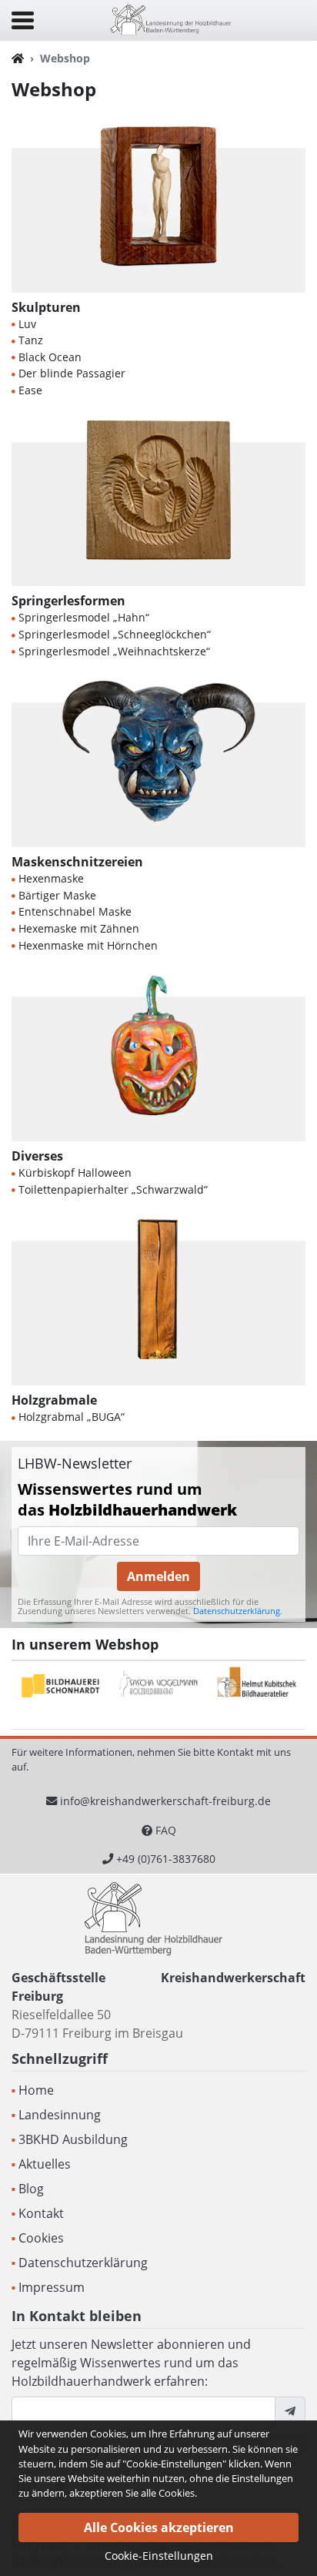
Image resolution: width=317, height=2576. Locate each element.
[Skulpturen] (158, 208)
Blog (31, 2189)
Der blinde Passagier (72, 373)
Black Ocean (50, 357)
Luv (27, 324)
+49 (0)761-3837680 (166, 1859)
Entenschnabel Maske (75, 911)
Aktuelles (45, 2164)
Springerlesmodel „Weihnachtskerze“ (114, 651)
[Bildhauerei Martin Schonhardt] (61, 1686)
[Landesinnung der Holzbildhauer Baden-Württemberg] (170, 19)
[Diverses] (158, 1057)
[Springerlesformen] (158, 502)
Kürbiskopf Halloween (75, 1172)
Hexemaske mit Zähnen (79, 928)
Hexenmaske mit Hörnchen (88, 945)
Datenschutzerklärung (237, 1611)
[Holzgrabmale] (158, 1301)
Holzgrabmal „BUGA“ (72, 1417)
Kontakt (41, 2213)
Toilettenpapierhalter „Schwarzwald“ (113, 1189)
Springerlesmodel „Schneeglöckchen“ (115, 634)
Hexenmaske (51, 878)
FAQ (166, 1830)
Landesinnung (60, 2115)
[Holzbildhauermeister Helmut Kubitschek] (257, 1686)
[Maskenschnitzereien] (158, 763)
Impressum (52, 2287)
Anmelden (158, 1576)
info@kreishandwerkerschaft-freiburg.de (165, 1801)
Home (36, 2090)
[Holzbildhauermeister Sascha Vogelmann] (159, 1686)
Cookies (41, 2238)
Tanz (31, 340)
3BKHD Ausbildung (73, 2139)
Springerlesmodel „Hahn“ (84, 617)
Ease (30, 390)
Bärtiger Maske (57, 895)
